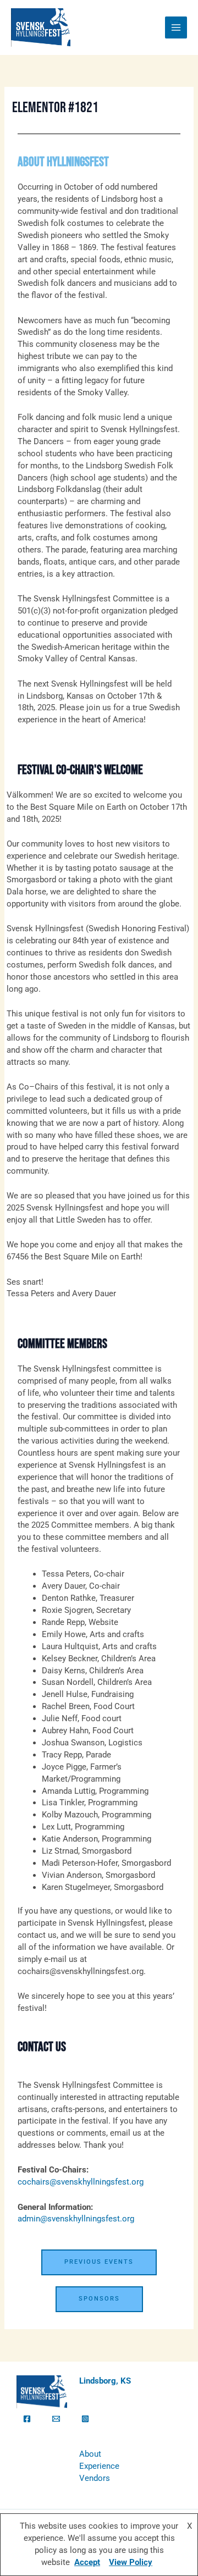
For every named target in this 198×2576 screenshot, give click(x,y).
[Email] (56, 2419)
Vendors (95, 2478)
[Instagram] (85, 2419)
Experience (99, 2466)
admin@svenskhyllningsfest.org (76, 2219)
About (90, 2454)
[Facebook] (27, 2419)
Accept (87, 2562)
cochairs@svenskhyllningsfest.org (81, 2182)
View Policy (131, 2562)
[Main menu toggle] (176, 27)
